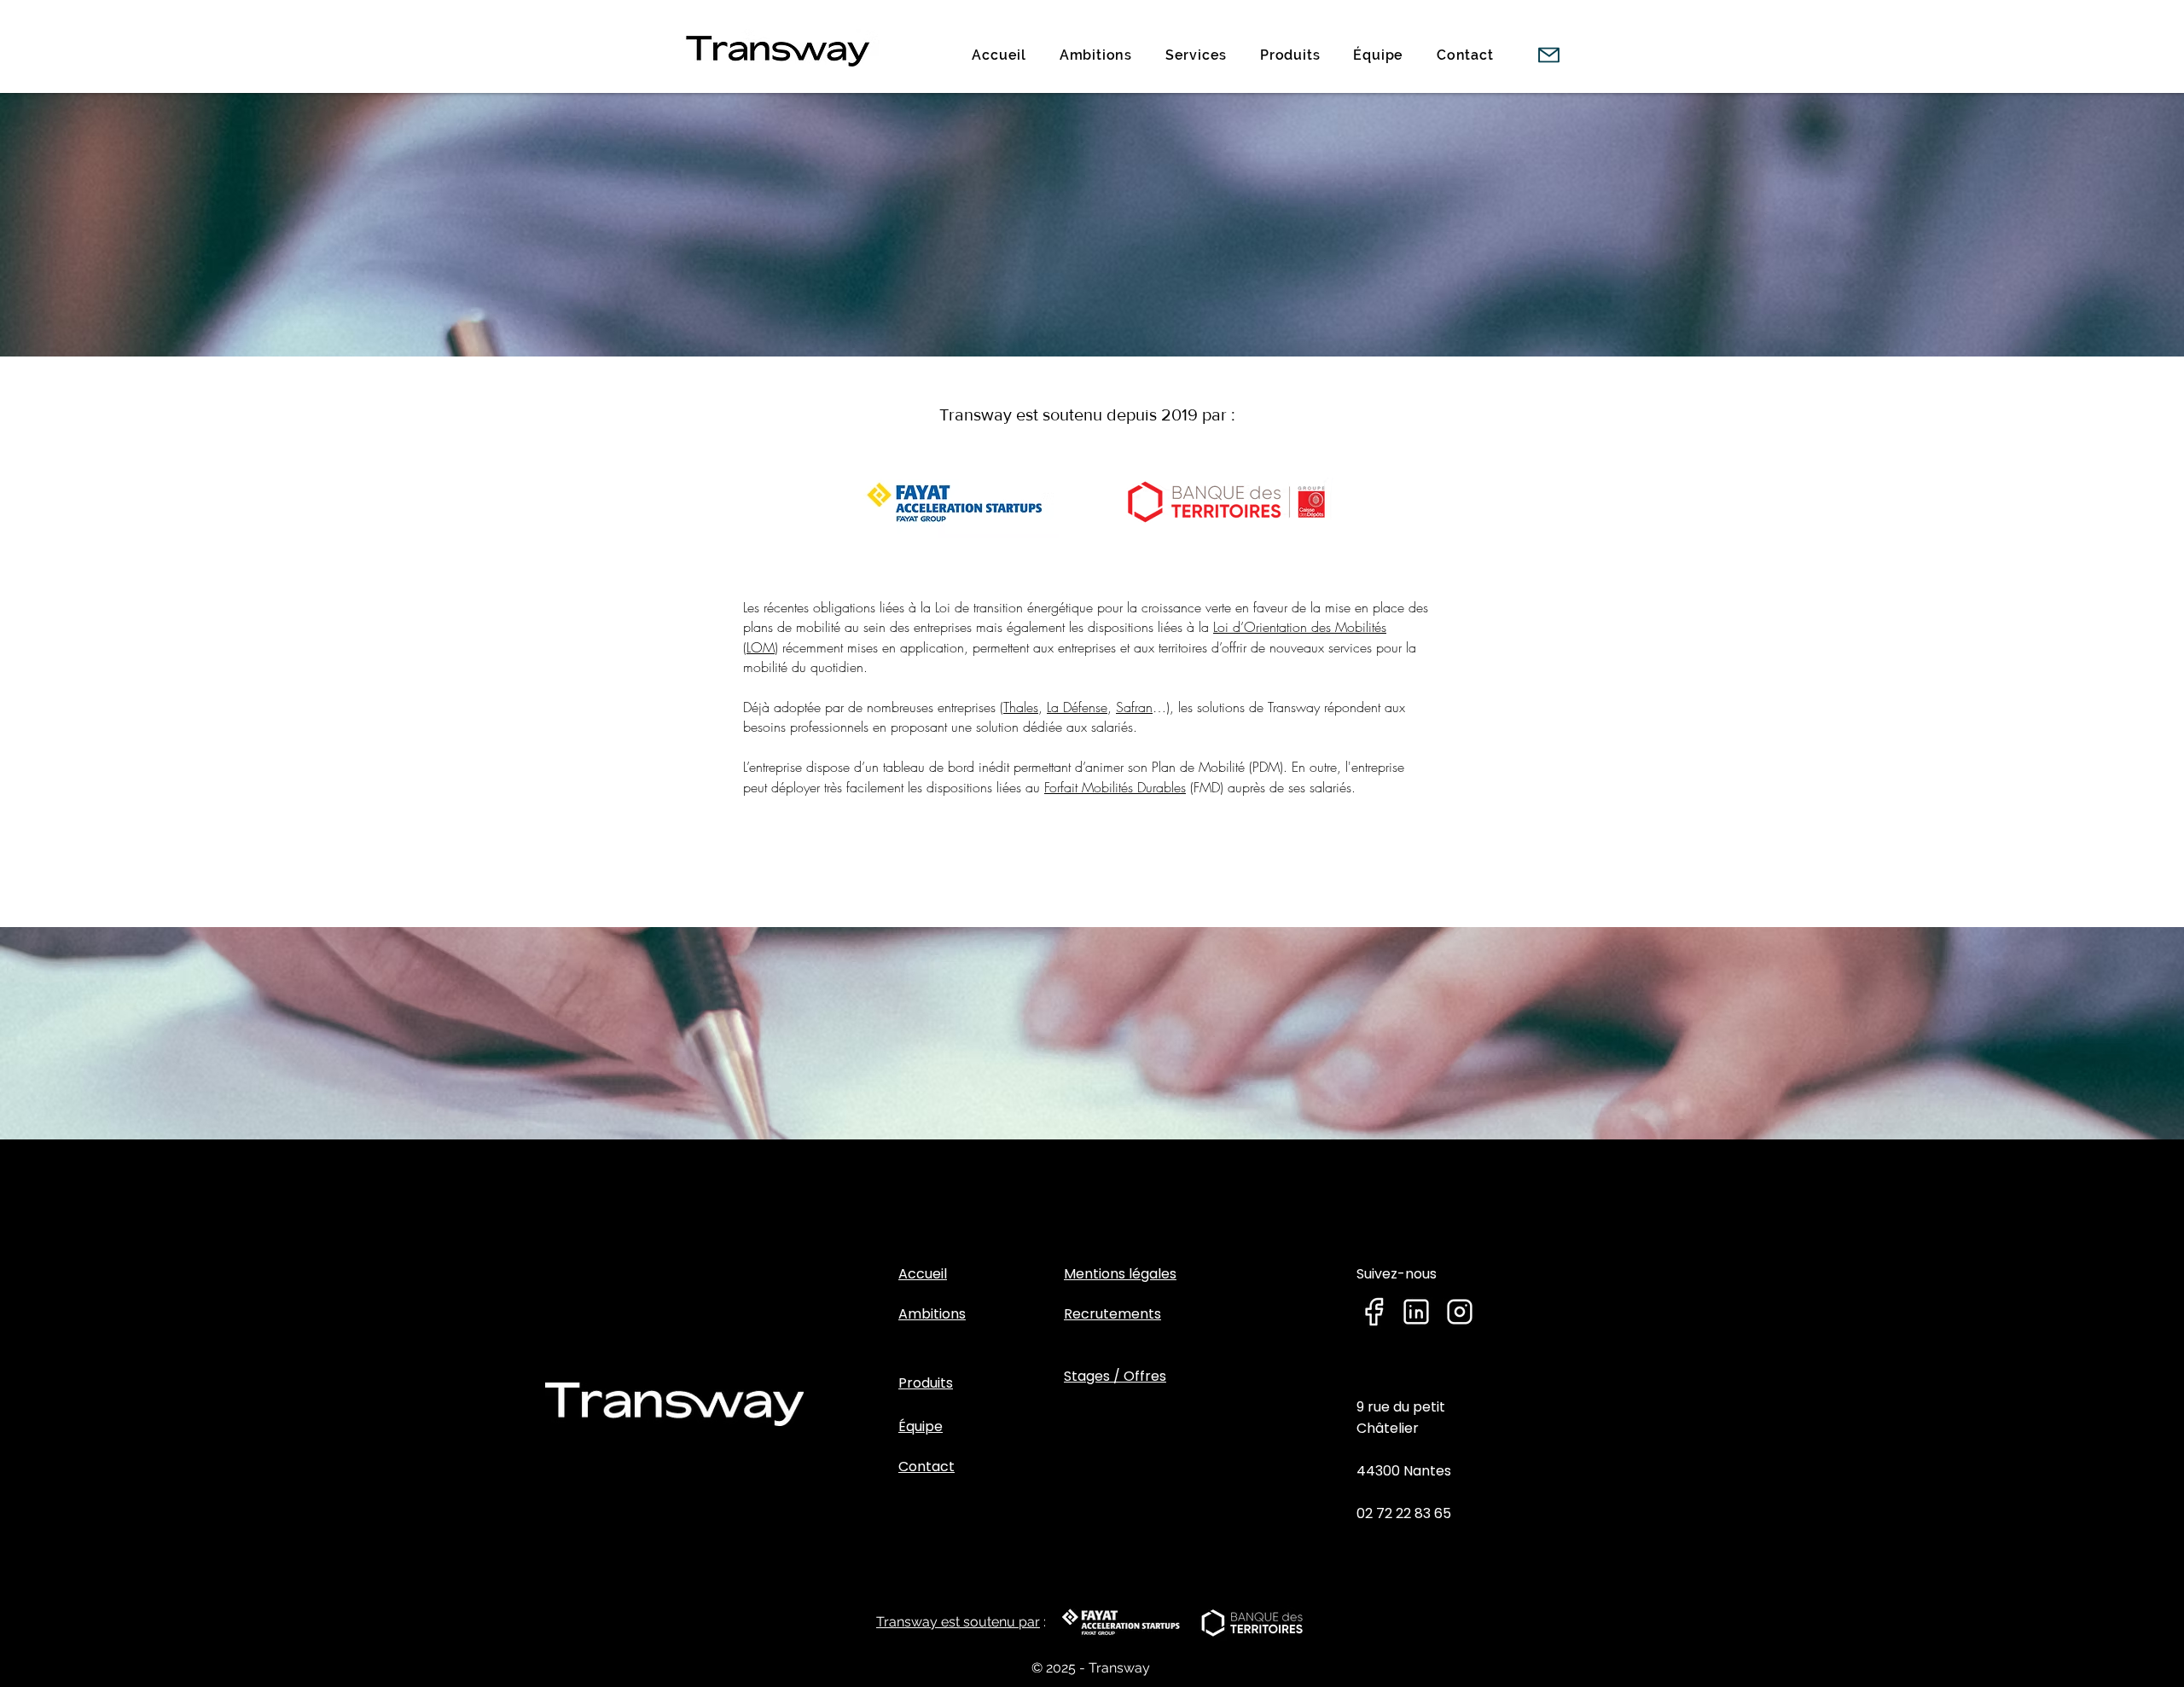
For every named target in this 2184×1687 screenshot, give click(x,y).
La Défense (1077, 707)
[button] (1196, 55)
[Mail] (1549, 55)
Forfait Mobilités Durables (1115, 787)
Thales (1021, 707)
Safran (1134, 707)
